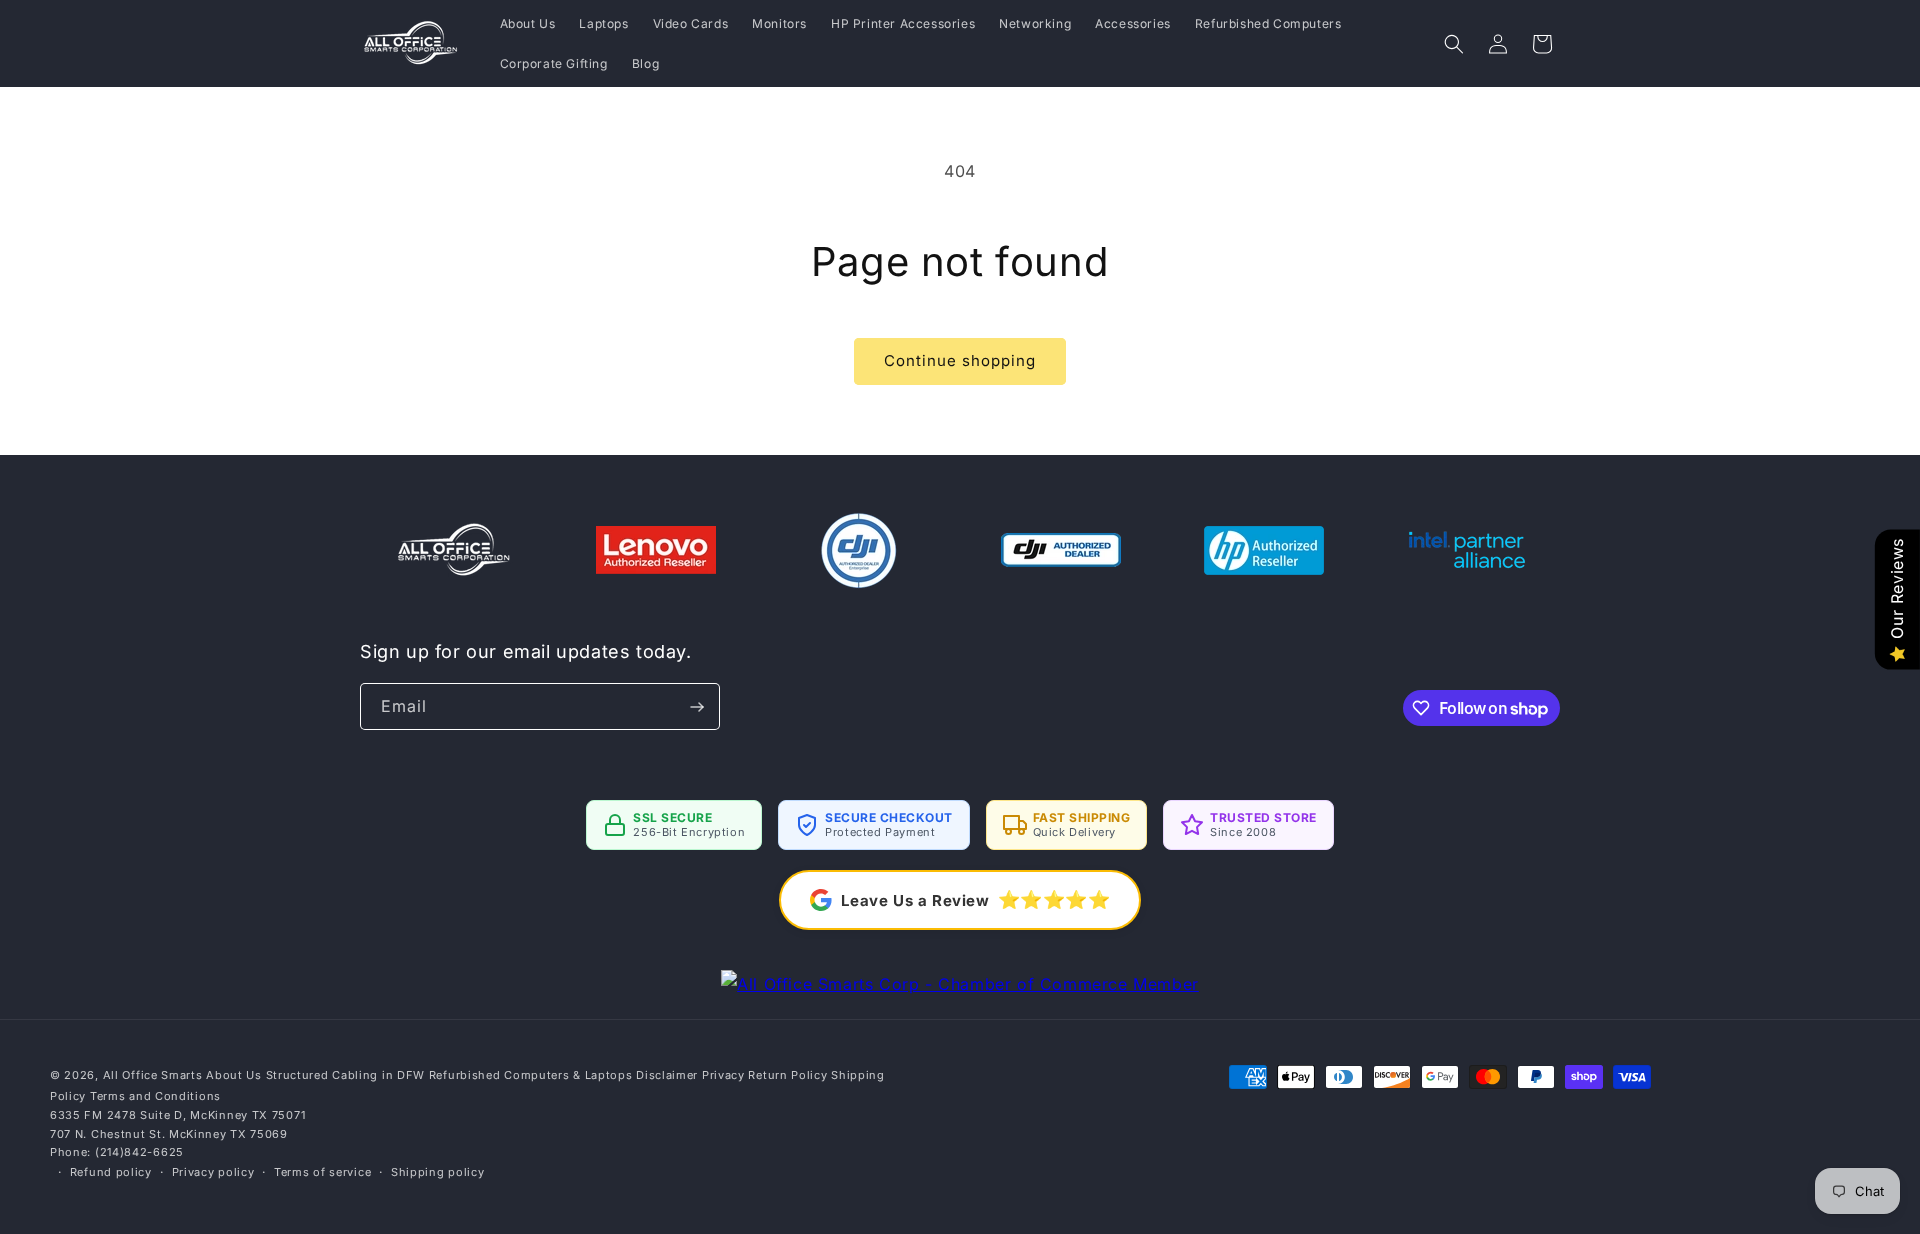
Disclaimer (667, 1075)
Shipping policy (438, 1172)
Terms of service (322, 1172)
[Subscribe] (697, 706)
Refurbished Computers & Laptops (531, 1075)
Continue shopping (960, 360)
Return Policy (787, 1075)
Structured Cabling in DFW (346, 1075)
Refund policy (111, 1172)
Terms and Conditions (155, 1096)
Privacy (723, 1075)
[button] (1454, 44)
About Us (234, 1075)
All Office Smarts (153, 1075)
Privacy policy (213, 1172)
